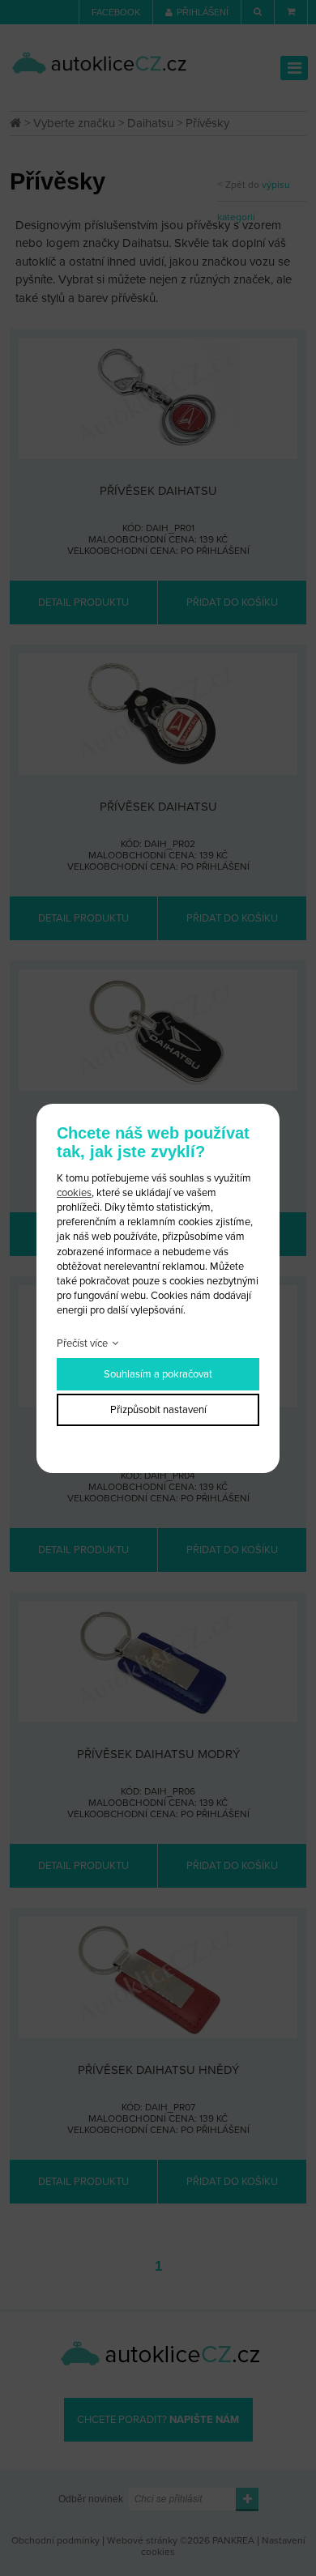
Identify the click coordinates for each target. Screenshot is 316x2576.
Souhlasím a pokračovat (158, 1374)
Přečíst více (82, 1343)
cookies (74, 1193)
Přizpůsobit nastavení (158, 1410)
